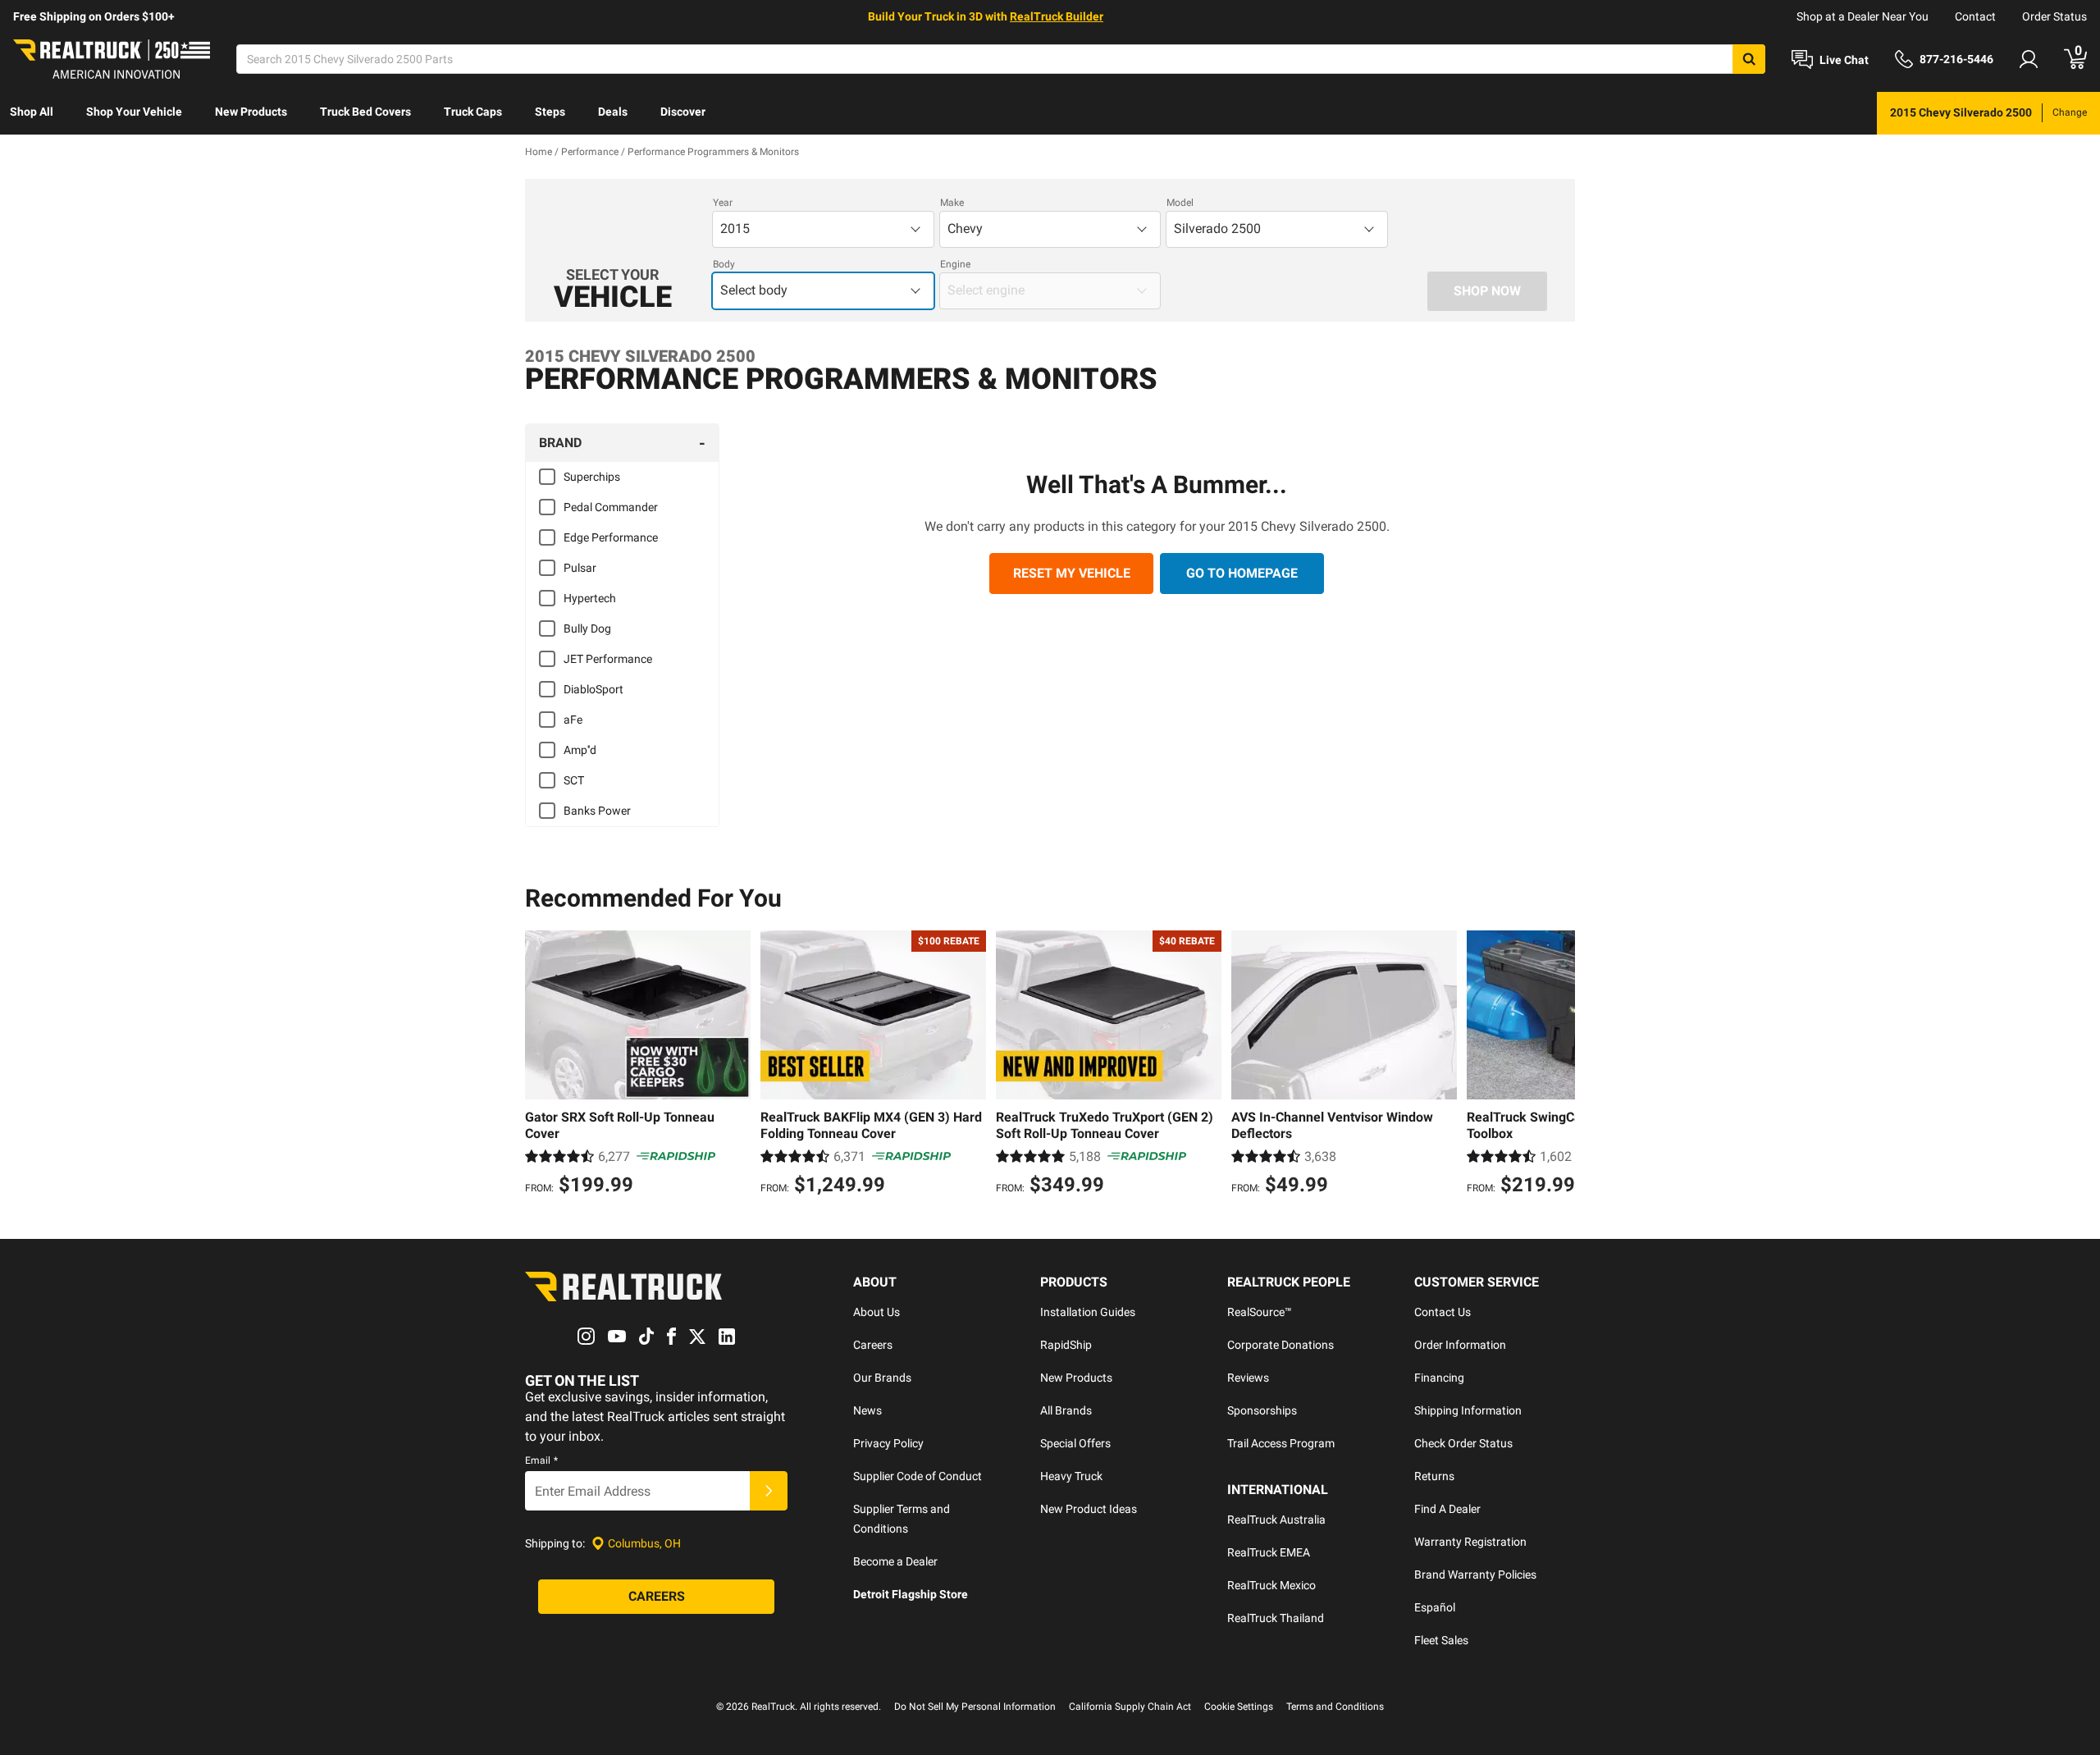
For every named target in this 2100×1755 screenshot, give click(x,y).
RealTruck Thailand (1276, 1618)
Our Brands (882, 1378)
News (867, 1410)
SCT (574, 780)
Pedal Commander (611, 507)
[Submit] (769, 1491)
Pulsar (580, 568)
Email (541, 1460)
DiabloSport (593, 689)
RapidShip (1066, 1345)
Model (1180, 203)
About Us (877, 1312)
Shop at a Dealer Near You (1863, 16)
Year (723, 203)
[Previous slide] (541, 1065)
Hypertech (590, 598)
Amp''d (580, 750)
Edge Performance (611, 537)
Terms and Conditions (1335, 1707)
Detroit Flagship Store (911, 1594)
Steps (550, 112)
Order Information (1460, 1345)
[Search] (1749, 59)
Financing (1439, 1378)
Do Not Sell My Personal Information (975, 1707)
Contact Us (1443, 1312)
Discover (683, 112)
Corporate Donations (1281, 1345)
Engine (955, 264)
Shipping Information (1468, 1410)
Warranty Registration (1470, 1542)
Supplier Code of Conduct (918, 1476)
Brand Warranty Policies (1475, 1574)
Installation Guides (1088, 1312)
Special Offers (1075, 1443)
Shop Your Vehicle (134, 112)
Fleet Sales (1441, 1640)
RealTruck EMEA (1269, 1552)
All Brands (1066, 1410)
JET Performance (608, 659)
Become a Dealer (895, 1561)
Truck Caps (473, 112)
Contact (1975, 16)
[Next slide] (1559, 1065)
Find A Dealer (1447, 1509)
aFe (573, 720)
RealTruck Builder (1057, 16)
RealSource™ (1260, 1312)
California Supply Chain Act (1130, 1707)
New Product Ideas (1089, 1509)
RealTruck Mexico (1271, 1585)
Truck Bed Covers (365, 112)
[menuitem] (32, 113)
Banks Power (597, 811)
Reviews (1248, 1378)
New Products (251, 112)
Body (724, 264)
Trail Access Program (1281, 1443)
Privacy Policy (888, 1443)
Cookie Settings (1239, 1707)
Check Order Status (1463, 1443)
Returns (1434, 1476)
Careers (873, 1345)
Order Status (2054, 16)
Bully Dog (587, 628)
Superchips (592, 477)
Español (1435, 1607)
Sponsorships (1262, 1410)
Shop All (32, 112)
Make (952, 203)
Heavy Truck (1071, 1476)
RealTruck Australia (1276, 1520)
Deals (613, 112)
